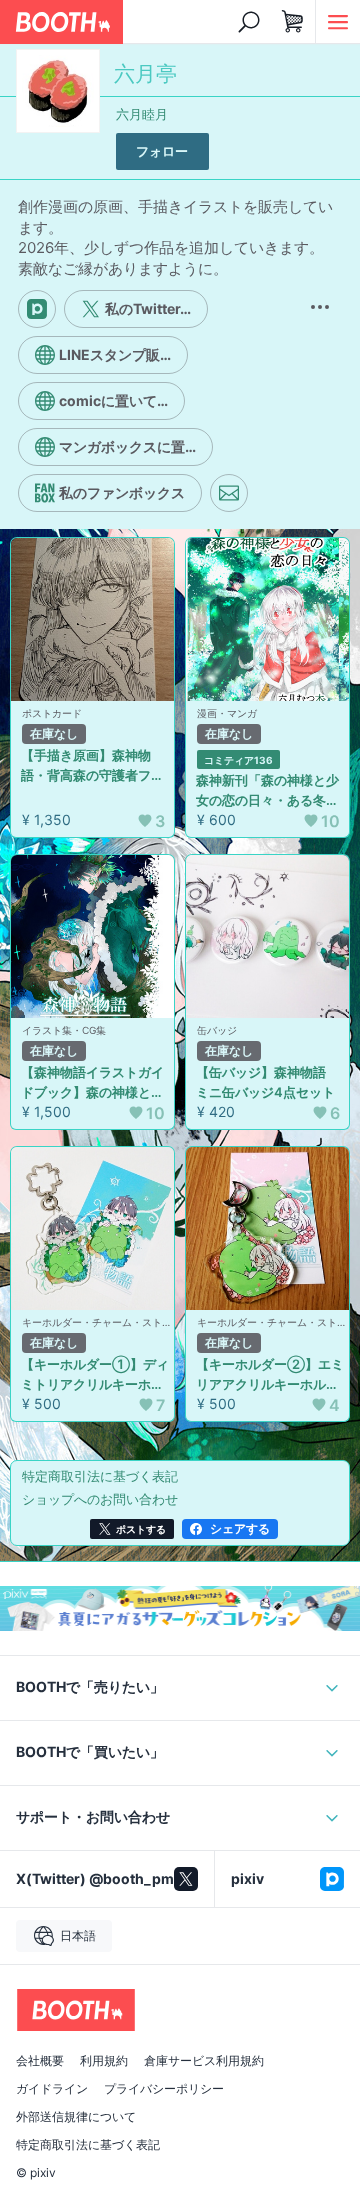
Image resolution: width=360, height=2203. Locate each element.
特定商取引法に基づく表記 (88, 2145)
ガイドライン (52, 2089)
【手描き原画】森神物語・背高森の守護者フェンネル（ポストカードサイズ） (92, 766)
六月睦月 (142, 114)
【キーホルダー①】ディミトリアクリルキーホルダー (95, 1375)
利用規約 (104, 2061)
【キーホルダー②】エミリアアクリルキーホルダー (270, 1375)
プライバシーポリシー (164, 2089)
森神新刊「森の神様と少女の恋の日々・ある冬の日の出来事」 (267, 791)
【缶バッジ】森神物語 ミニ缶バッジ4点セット (267, 1082)
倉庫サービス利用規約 (204, 2061)
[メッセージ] (229, 493)
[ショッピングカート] (293, 22)
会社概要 (40, 2061)
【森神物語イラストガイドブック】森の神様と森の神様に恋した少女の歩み (92, 1083)
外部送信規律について (76, 2117)
